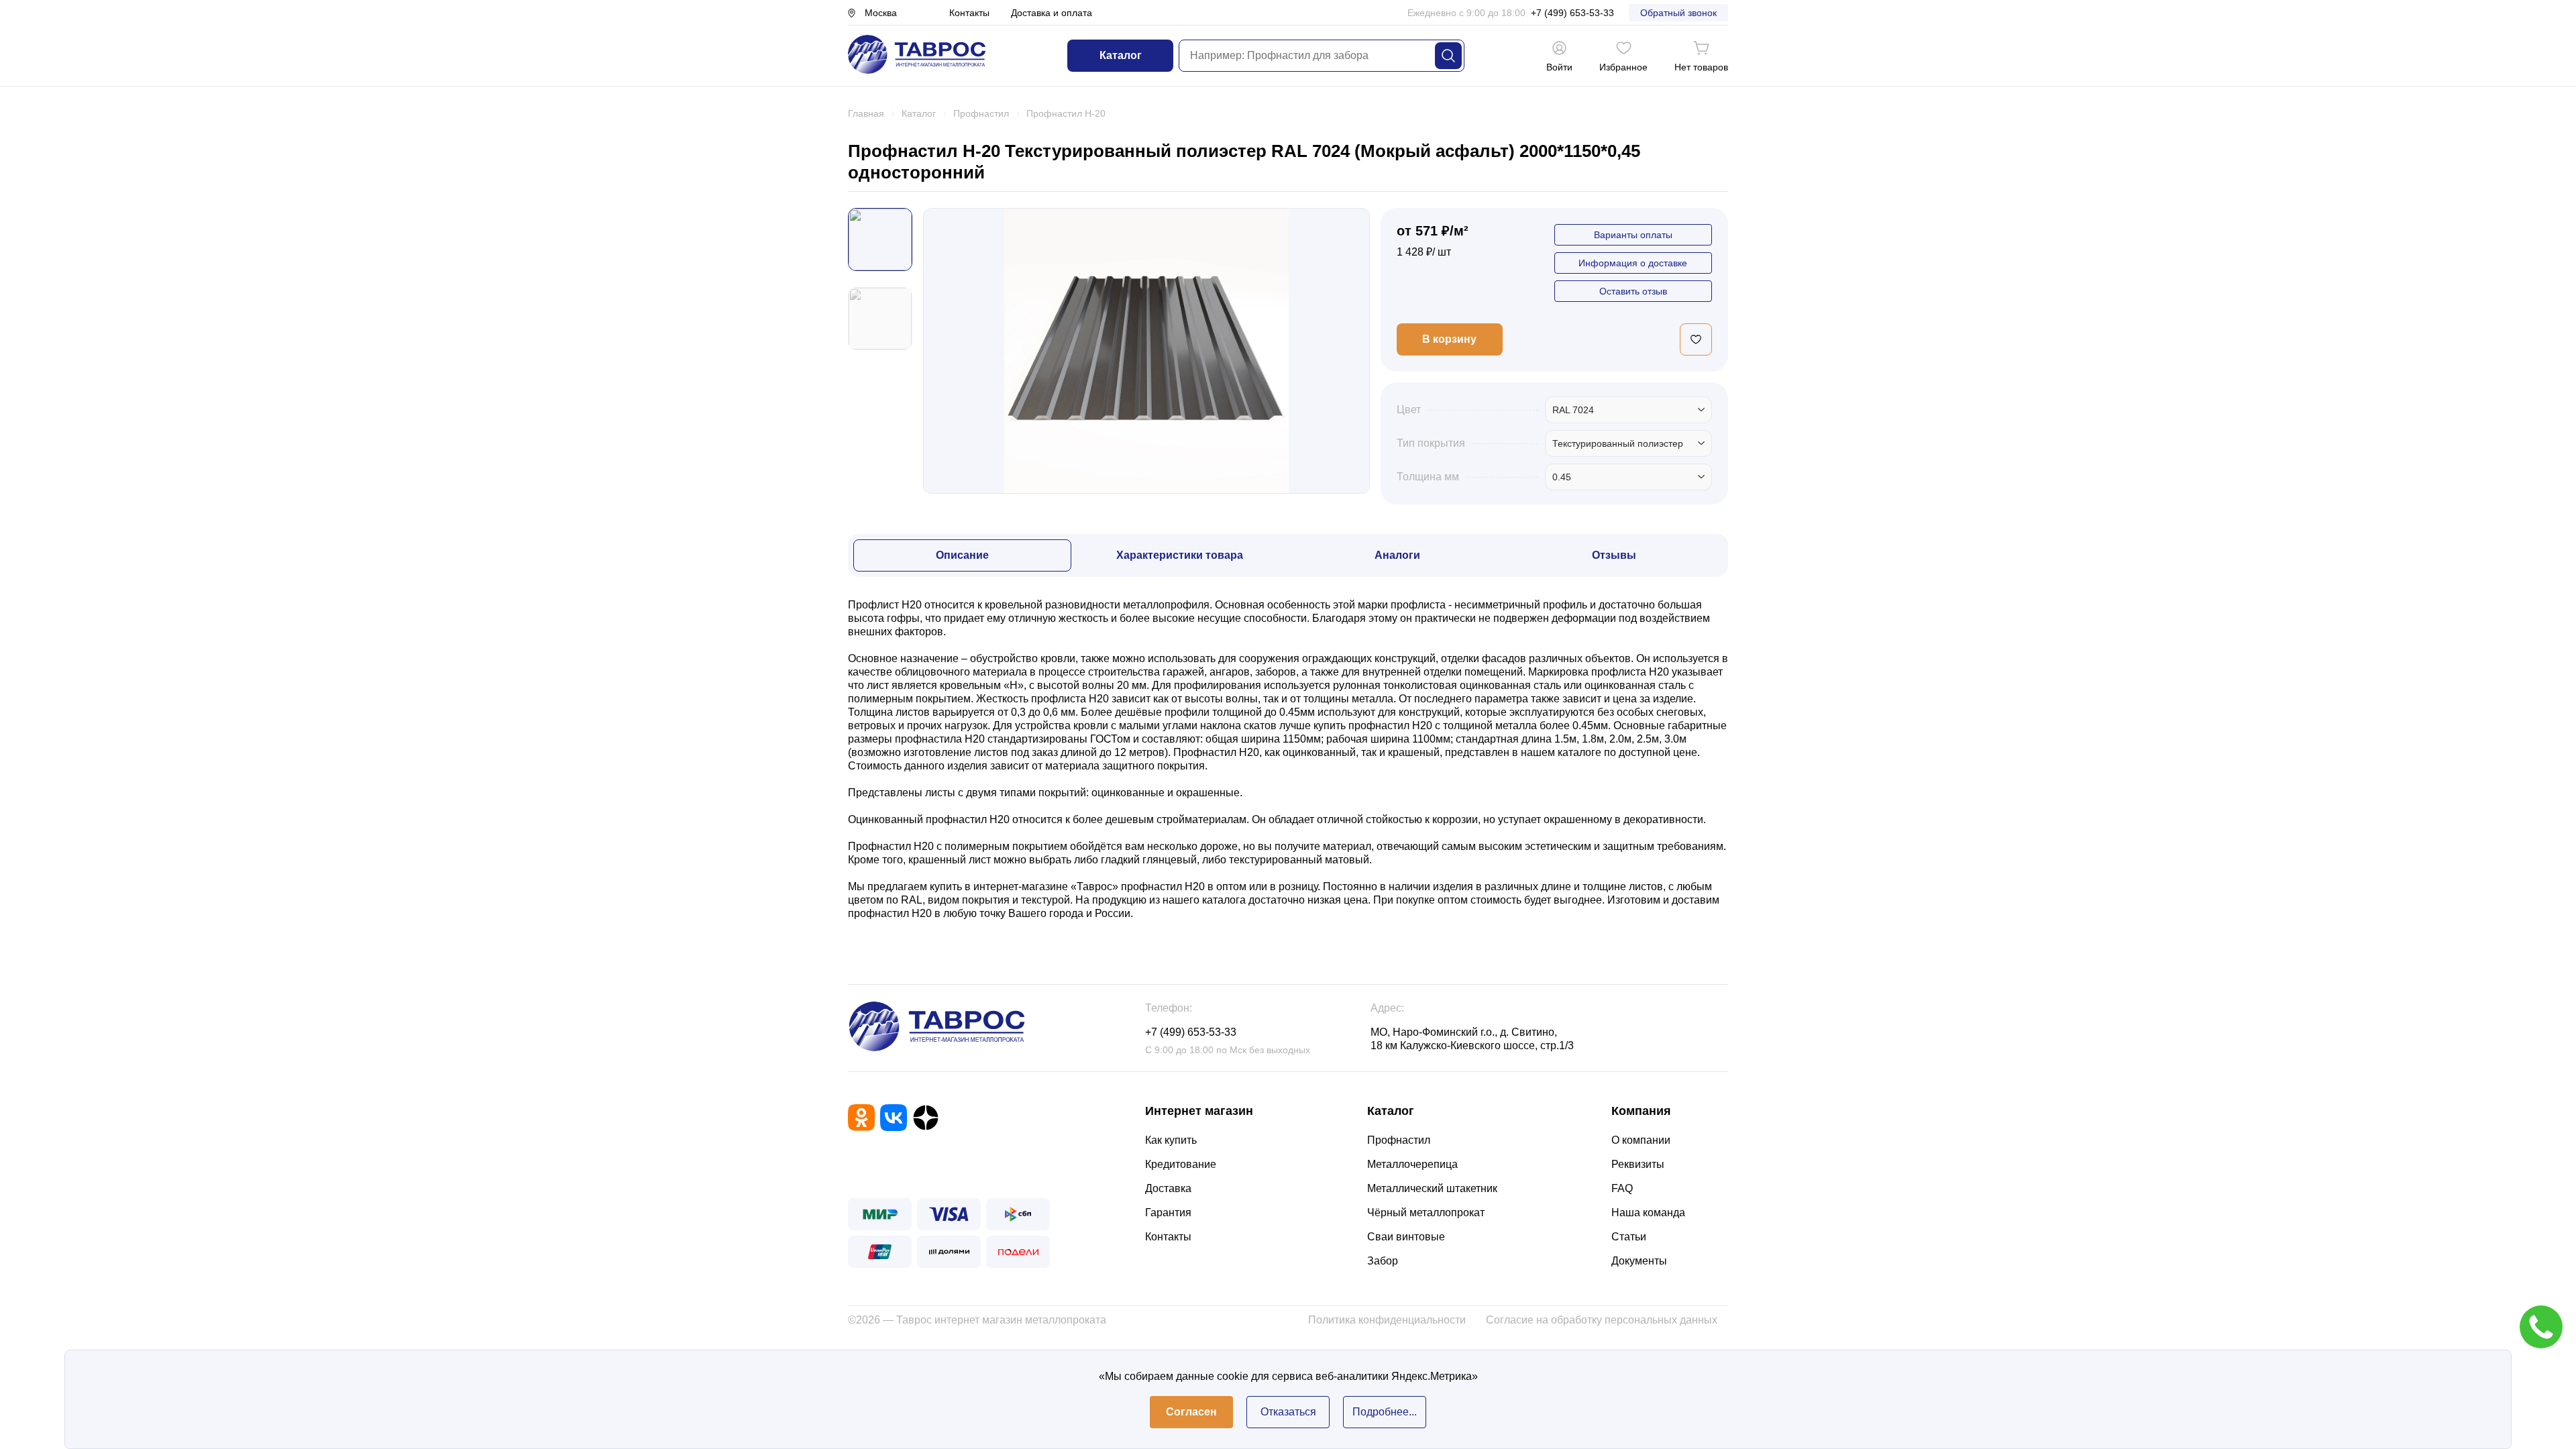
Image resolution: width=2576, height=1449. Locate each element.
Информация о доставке (1633, 263)
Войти (1559, 67)
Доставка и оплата (1052, 13)
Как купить (1171, 1140)
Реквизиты (1638, 1164)
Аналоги (1397, 555)
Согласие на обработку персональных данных (1602, 1320)
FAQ (1622, 1188)
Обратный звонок (1678, 13)
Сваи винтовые (1406, 1237)
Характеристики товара (1180, 555)
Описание (962, 555)
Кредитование (1181, 1164)
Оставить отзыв (1633, 291)
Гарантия (1168, 1213)
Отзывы (1614, 555)
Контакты (969, 13)
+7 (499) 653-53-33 (1572, 13)
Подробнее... (1385, 1412)
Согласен (1191, 1412)
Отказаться (1288, 1412)
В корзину (1449, 339)
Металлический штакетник (1432, 1188)
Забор (1383, 1261)
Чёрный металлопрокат (1426, 1213)
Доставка (1168, 1188)
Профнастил (1399, 1140)
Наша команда (1648, 1213)
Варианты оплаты (1633, 235)
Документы (1639, 1261)
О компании (1641, 1140)
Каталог (1121, 55)
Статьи (1629, 1237)
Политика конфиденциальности (1387, 1320)
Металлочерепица (1412, 1164)
